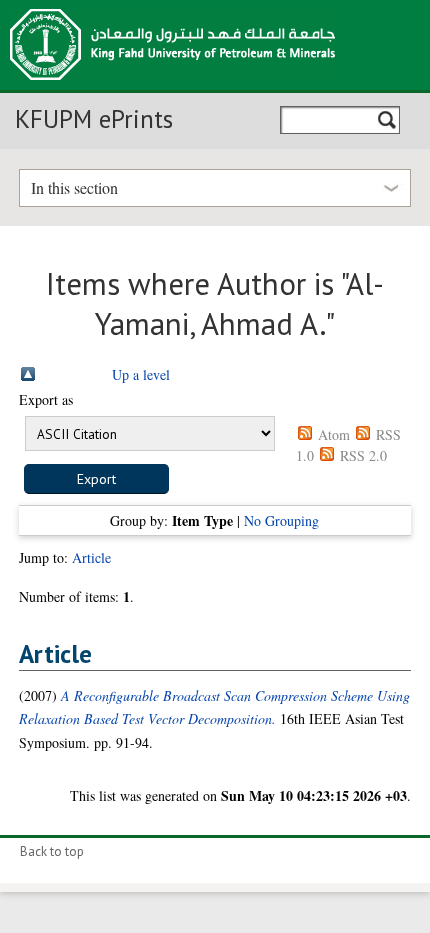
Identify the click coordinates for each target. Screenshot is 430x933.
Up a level (141, 374)
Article (91, 557)
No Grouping (281, 520)
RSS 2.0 (363, 455)
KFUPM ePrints (94, 119)
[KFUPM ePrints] (172, 86)
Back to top (52, 851)
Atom (334, 434)
